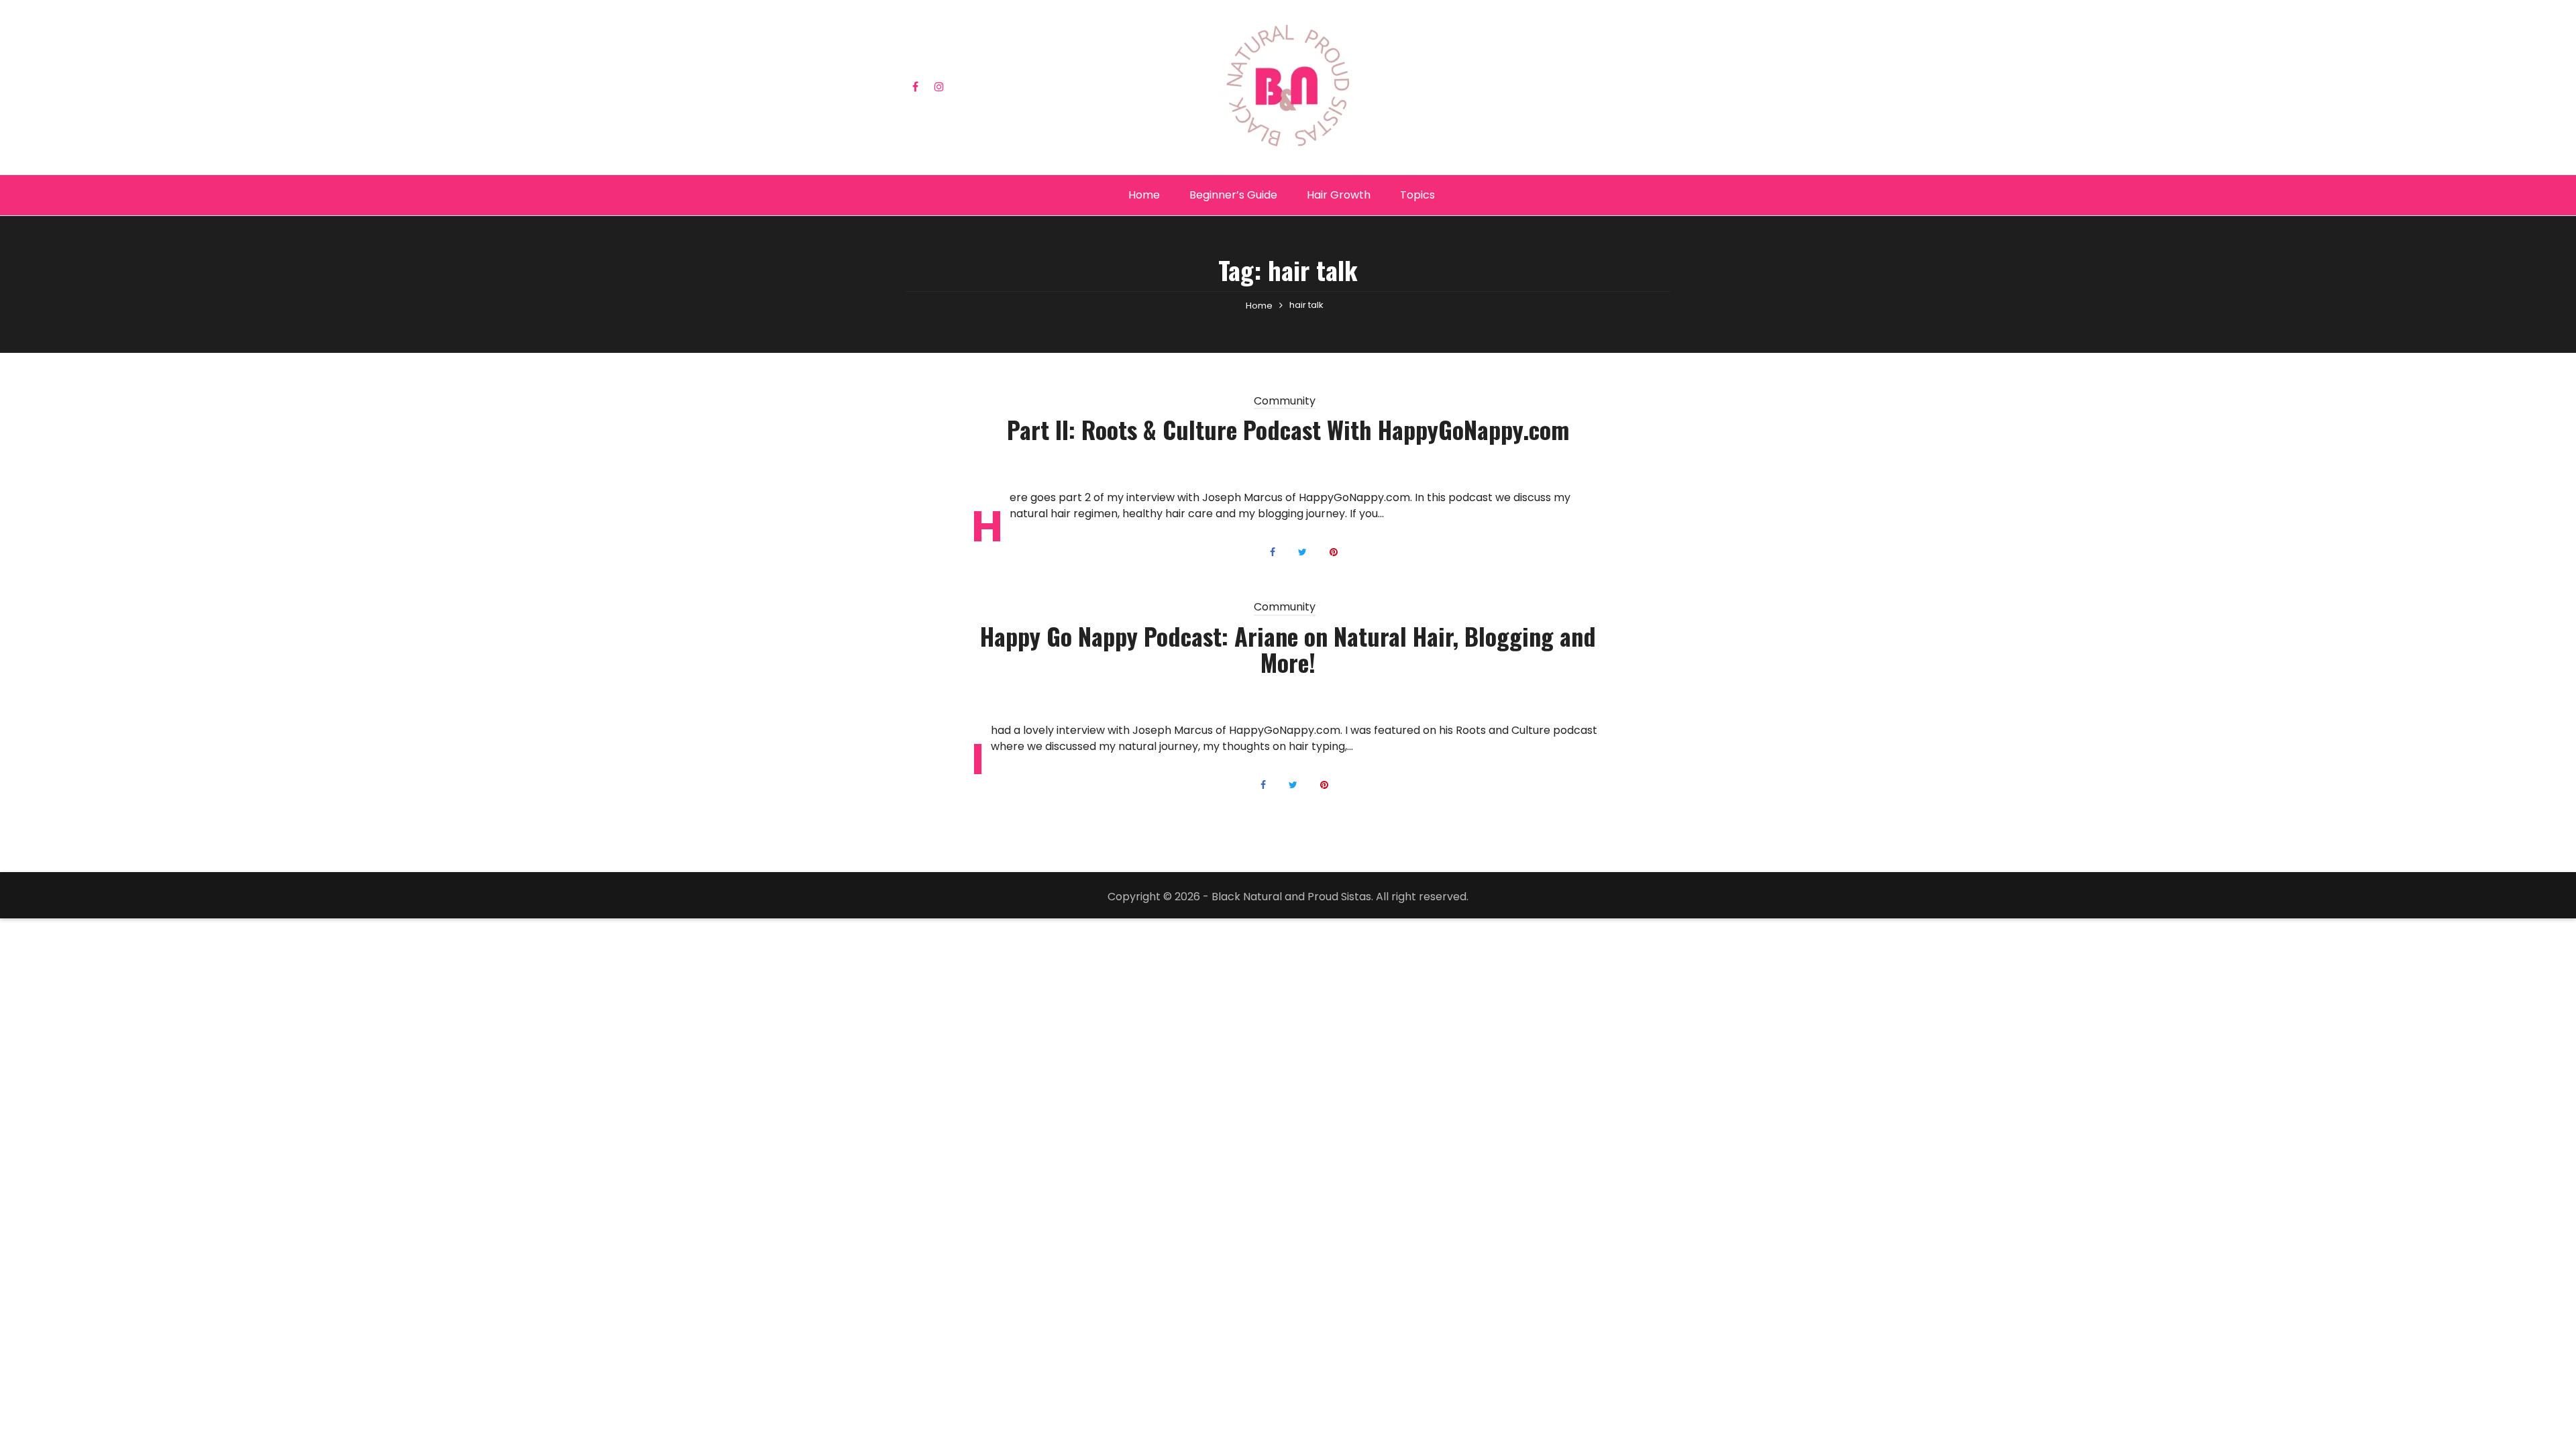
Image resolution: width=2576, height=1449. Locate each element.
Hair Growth (1339, 195)
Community (1285, 402)
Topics (1417, 195)
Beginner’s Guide (1233, 195)
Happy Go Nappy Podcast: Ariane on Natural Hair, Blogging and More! (1288, 649)
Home (1144, 195)
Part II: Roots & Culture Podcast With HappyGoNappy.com (1288, 429)
